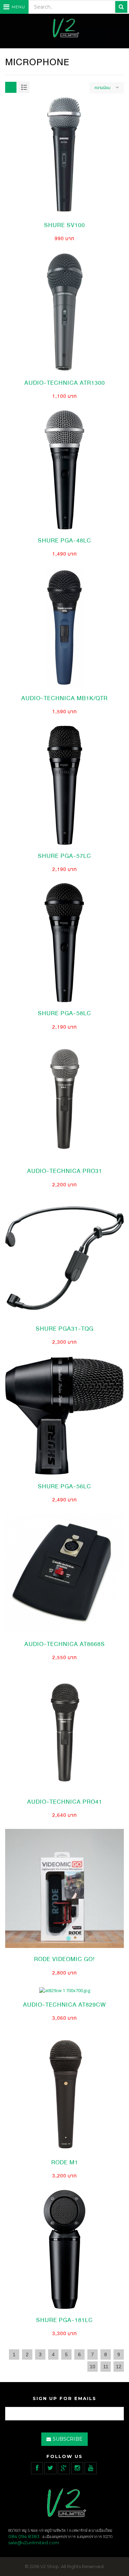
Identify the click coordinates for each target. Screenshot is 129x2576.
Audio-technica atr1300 (65, 383)
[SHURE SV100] (64, 154)
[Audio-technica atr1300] (64, 312)
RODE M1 (65, 2162)
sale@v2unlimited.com (34, 2543)
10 (93, 2367)
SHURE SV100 (64, 225)
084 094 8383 (24, 2536)
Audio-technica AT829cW (64, 2005)
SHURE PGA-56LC (64, 1486)
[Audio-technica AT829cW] (65, 1990)
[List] (24, 87)
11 (106, 2367)
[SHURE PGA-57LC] (64, 785)
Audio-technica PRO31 (65, 1171)
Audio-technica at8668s (65, 1644)
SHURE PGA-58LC (64, 1013)
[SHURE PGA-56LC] (64, 1415)
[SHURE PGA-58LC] (64, 942)
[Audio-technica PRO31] (64, 1100)
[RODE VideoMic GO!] (64, 1888)
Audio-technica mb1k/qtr (64, 698)
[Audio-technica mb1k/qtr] (64, 627)
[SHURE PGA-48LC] (64, 469)
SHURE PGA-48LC (64, 541)
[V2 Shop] (65, 28)
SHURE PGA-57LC (64, 856)
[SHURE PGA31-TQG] (64, 1257)
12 (119, 2367)
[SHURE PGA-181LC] (64, 2249)
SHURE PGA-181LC (64, 2320)
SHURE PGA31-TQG (65, 1329)
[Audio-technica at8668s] (64, 1573)
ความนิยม (103, 88)
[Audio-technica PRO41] (64, 1731)
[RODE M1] (64, 2091)
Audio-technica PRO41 (65, 1802)
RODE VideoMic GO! (64, 1959)
